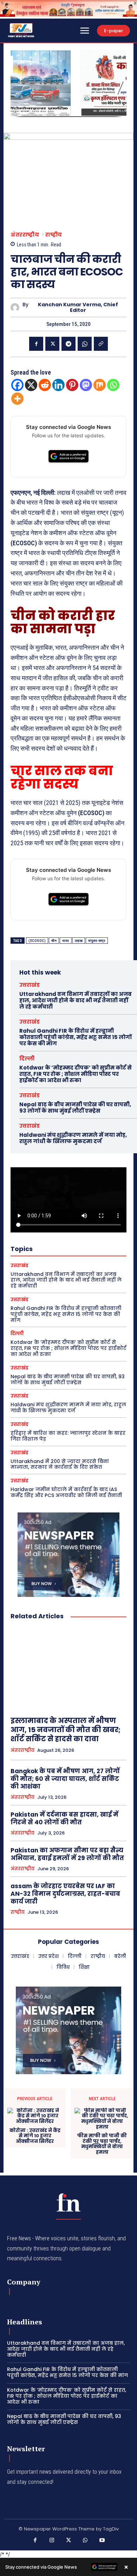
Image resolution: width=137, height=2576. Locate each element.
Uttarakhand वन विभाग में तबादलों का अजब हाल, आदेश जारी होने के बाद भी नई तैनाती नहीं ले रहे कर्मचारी (76, 1000)
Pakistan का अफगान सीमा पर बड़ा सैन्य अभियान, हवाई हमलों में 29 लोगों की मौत (67, 1854)
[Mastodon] (86, 385)
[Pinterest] (72, 385)
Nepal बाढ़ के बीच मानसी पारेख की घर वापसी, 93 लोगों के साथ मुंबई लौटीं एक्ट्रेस (75, 1108)
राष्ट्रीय (54, 235)
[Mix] (100, 385)
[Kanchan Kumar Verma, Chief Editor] (17, 308)
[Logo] (68, 2202)
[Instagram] (52, 2541)
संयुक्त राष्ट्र (97, 941)
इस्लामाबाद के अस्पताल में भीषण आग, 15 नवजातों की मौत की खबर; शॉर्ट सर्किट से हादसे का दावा (66, 1730)
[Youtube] (102, 2541)
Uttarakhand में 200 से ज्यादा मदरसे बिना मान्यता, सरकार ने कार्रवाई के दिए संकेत (60, 1464)
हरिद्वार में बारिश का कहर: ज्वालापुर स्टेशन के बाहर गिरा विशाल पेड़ (68, 1436)
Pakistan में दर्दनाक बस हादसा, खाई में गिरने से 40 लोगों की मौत (64, 1818)
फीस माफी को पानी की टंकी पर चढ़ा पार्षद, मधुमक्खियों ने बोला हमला (102, 2144)
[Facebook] (36, 344)
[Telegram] (68, 344)
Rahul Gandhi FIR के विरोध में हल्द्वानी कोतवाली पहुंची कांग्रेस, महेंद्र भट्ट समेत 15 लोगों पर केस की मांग (76, 1037)
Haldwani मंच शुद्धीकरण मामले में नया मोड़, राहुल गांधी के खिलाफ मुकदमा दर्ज (73, 1138)
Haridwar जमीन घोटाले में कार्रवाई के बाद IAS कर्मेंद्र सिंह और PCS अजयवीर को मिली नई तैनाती (66, 1492)
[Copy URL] (101, 344)
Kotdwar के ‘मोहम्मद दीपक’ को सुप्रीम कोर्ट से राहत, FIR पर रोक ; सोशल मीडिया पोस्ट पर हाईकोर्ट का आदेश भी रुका (76, 1074)
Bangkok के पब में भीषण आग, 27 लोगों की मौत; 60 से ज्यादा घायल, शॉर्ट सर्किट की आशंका (65, 1779)
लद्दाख (79, 941)
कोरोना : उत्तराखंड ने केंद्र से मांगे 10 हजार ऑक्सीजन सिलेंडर (35, 2136)
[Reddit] (45, 385)
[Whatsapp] (113, 385)
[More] (17, 399)
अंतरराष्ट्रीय (25, 235)
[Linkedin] (58, 385)
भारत (66, 941)
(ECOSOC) (37, 941)
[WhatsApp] (85, 344)
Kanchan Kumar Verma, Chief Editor (78, 308)
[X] (52, 344)
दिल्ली (27, 1058)
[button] (19, 83)
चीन (54, 941)
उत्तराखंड (30, 985)
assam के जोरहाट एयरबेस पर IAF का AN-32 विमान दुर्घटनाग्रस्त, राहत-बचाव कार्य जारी (65, 1894)
